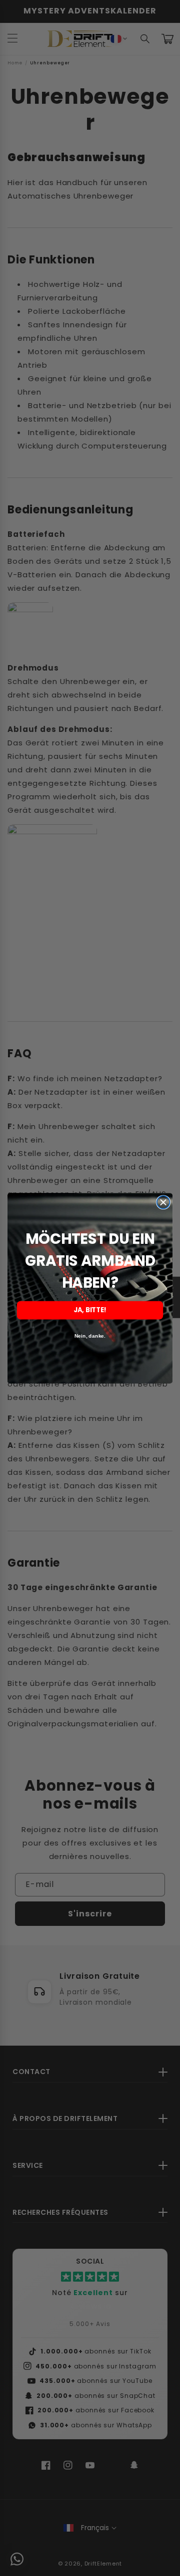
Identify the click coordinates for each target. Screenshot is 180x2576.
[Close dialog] (163, 1202)
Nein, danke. (90, 1336)
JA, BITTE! (90, 1310)
